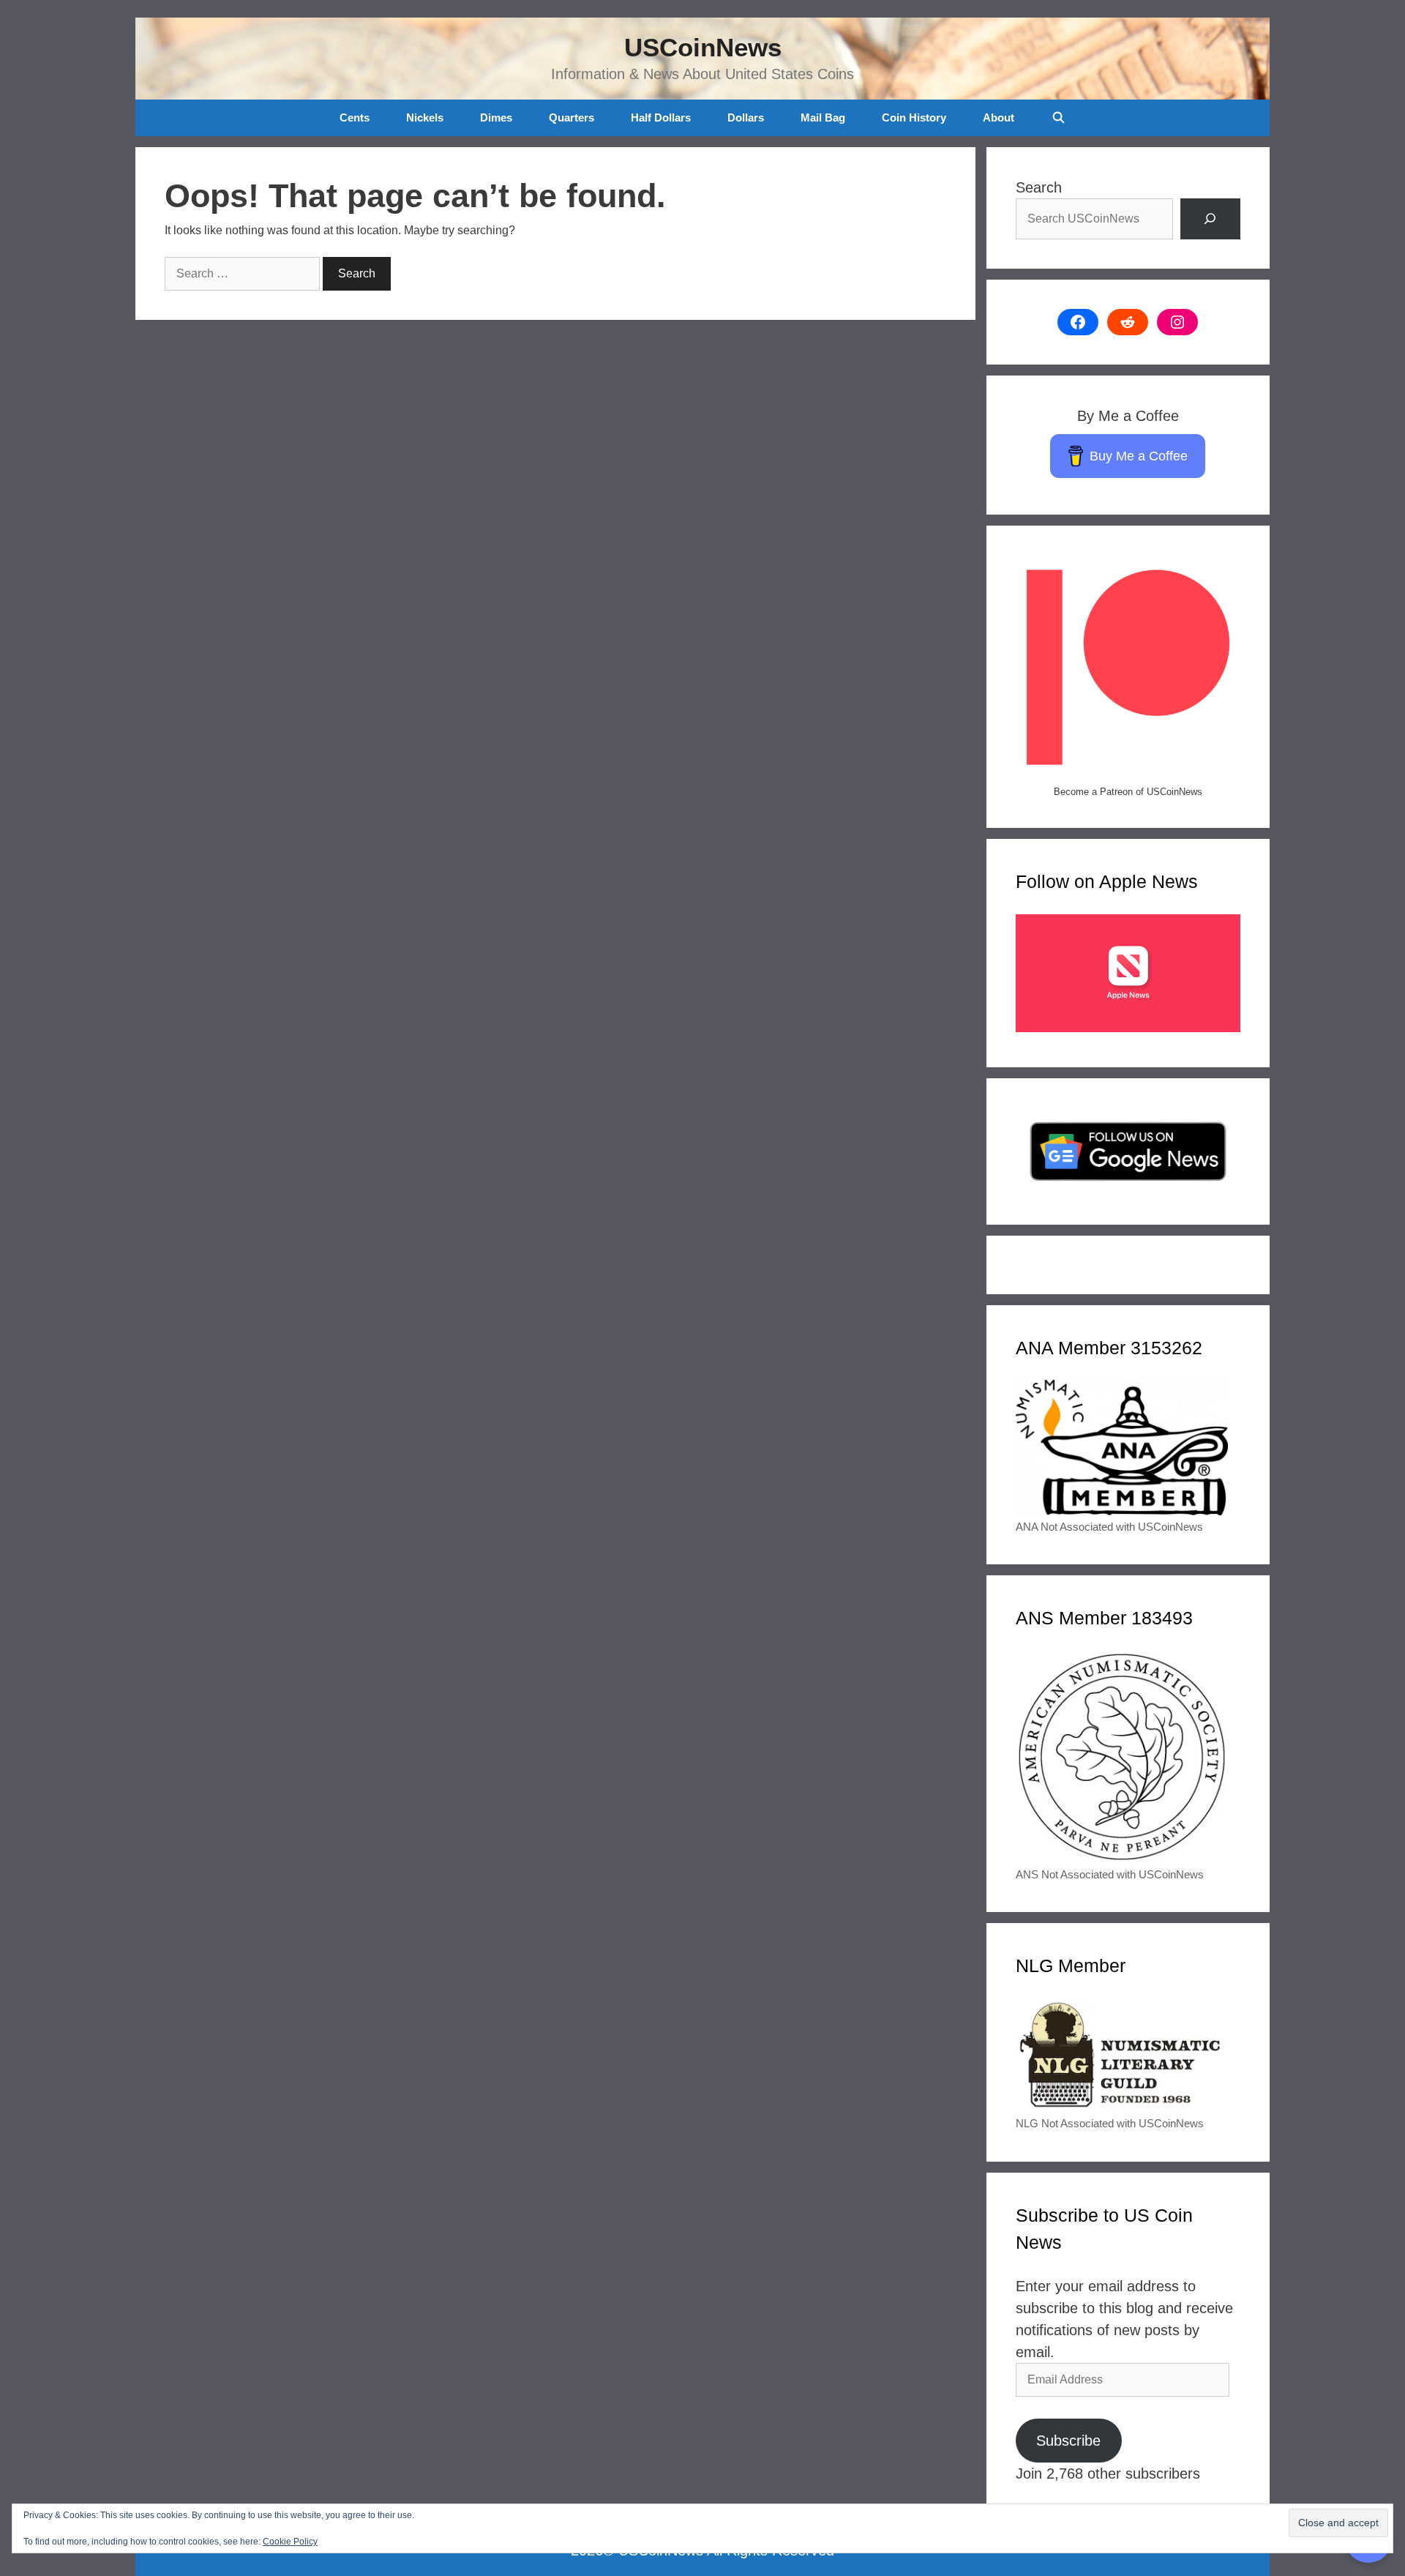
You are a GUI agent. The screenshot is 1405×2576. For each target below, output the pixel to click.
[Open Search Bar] (1058, 118)
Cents (355, 117)
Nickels (425, 117)
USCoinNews (703, 47)
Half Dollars (661, 117)
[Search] (1210, 219)
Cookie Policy (290, 2542)
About (999, 117)
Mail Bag (823, 117)
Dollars (746, 117)
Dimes (496, 117)
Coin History (914, 117)
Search (1039, 187)
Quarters (572, 117)
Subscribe (1068, 2441)
